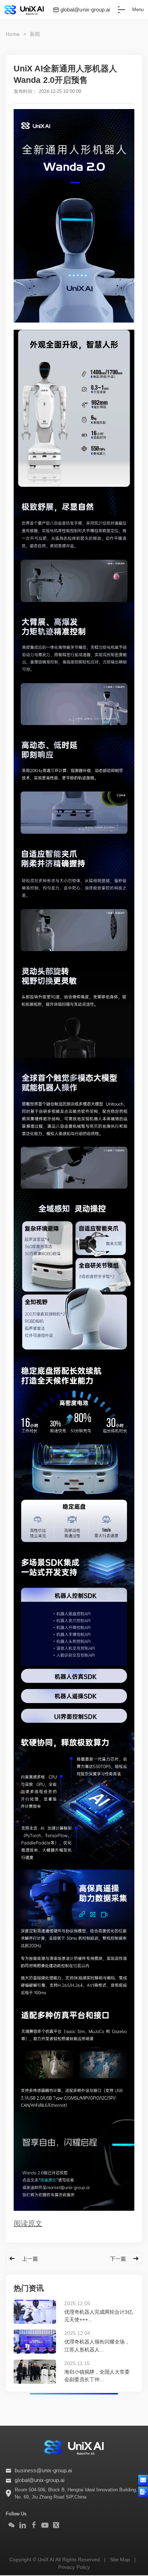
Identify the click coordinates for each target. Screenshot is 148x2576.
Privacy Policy (74, 2567)
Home (13, 34)
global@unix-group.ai (85, 10)
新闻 (35, 34)
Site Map (120, 2559)
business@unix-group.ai (43, 2471)
